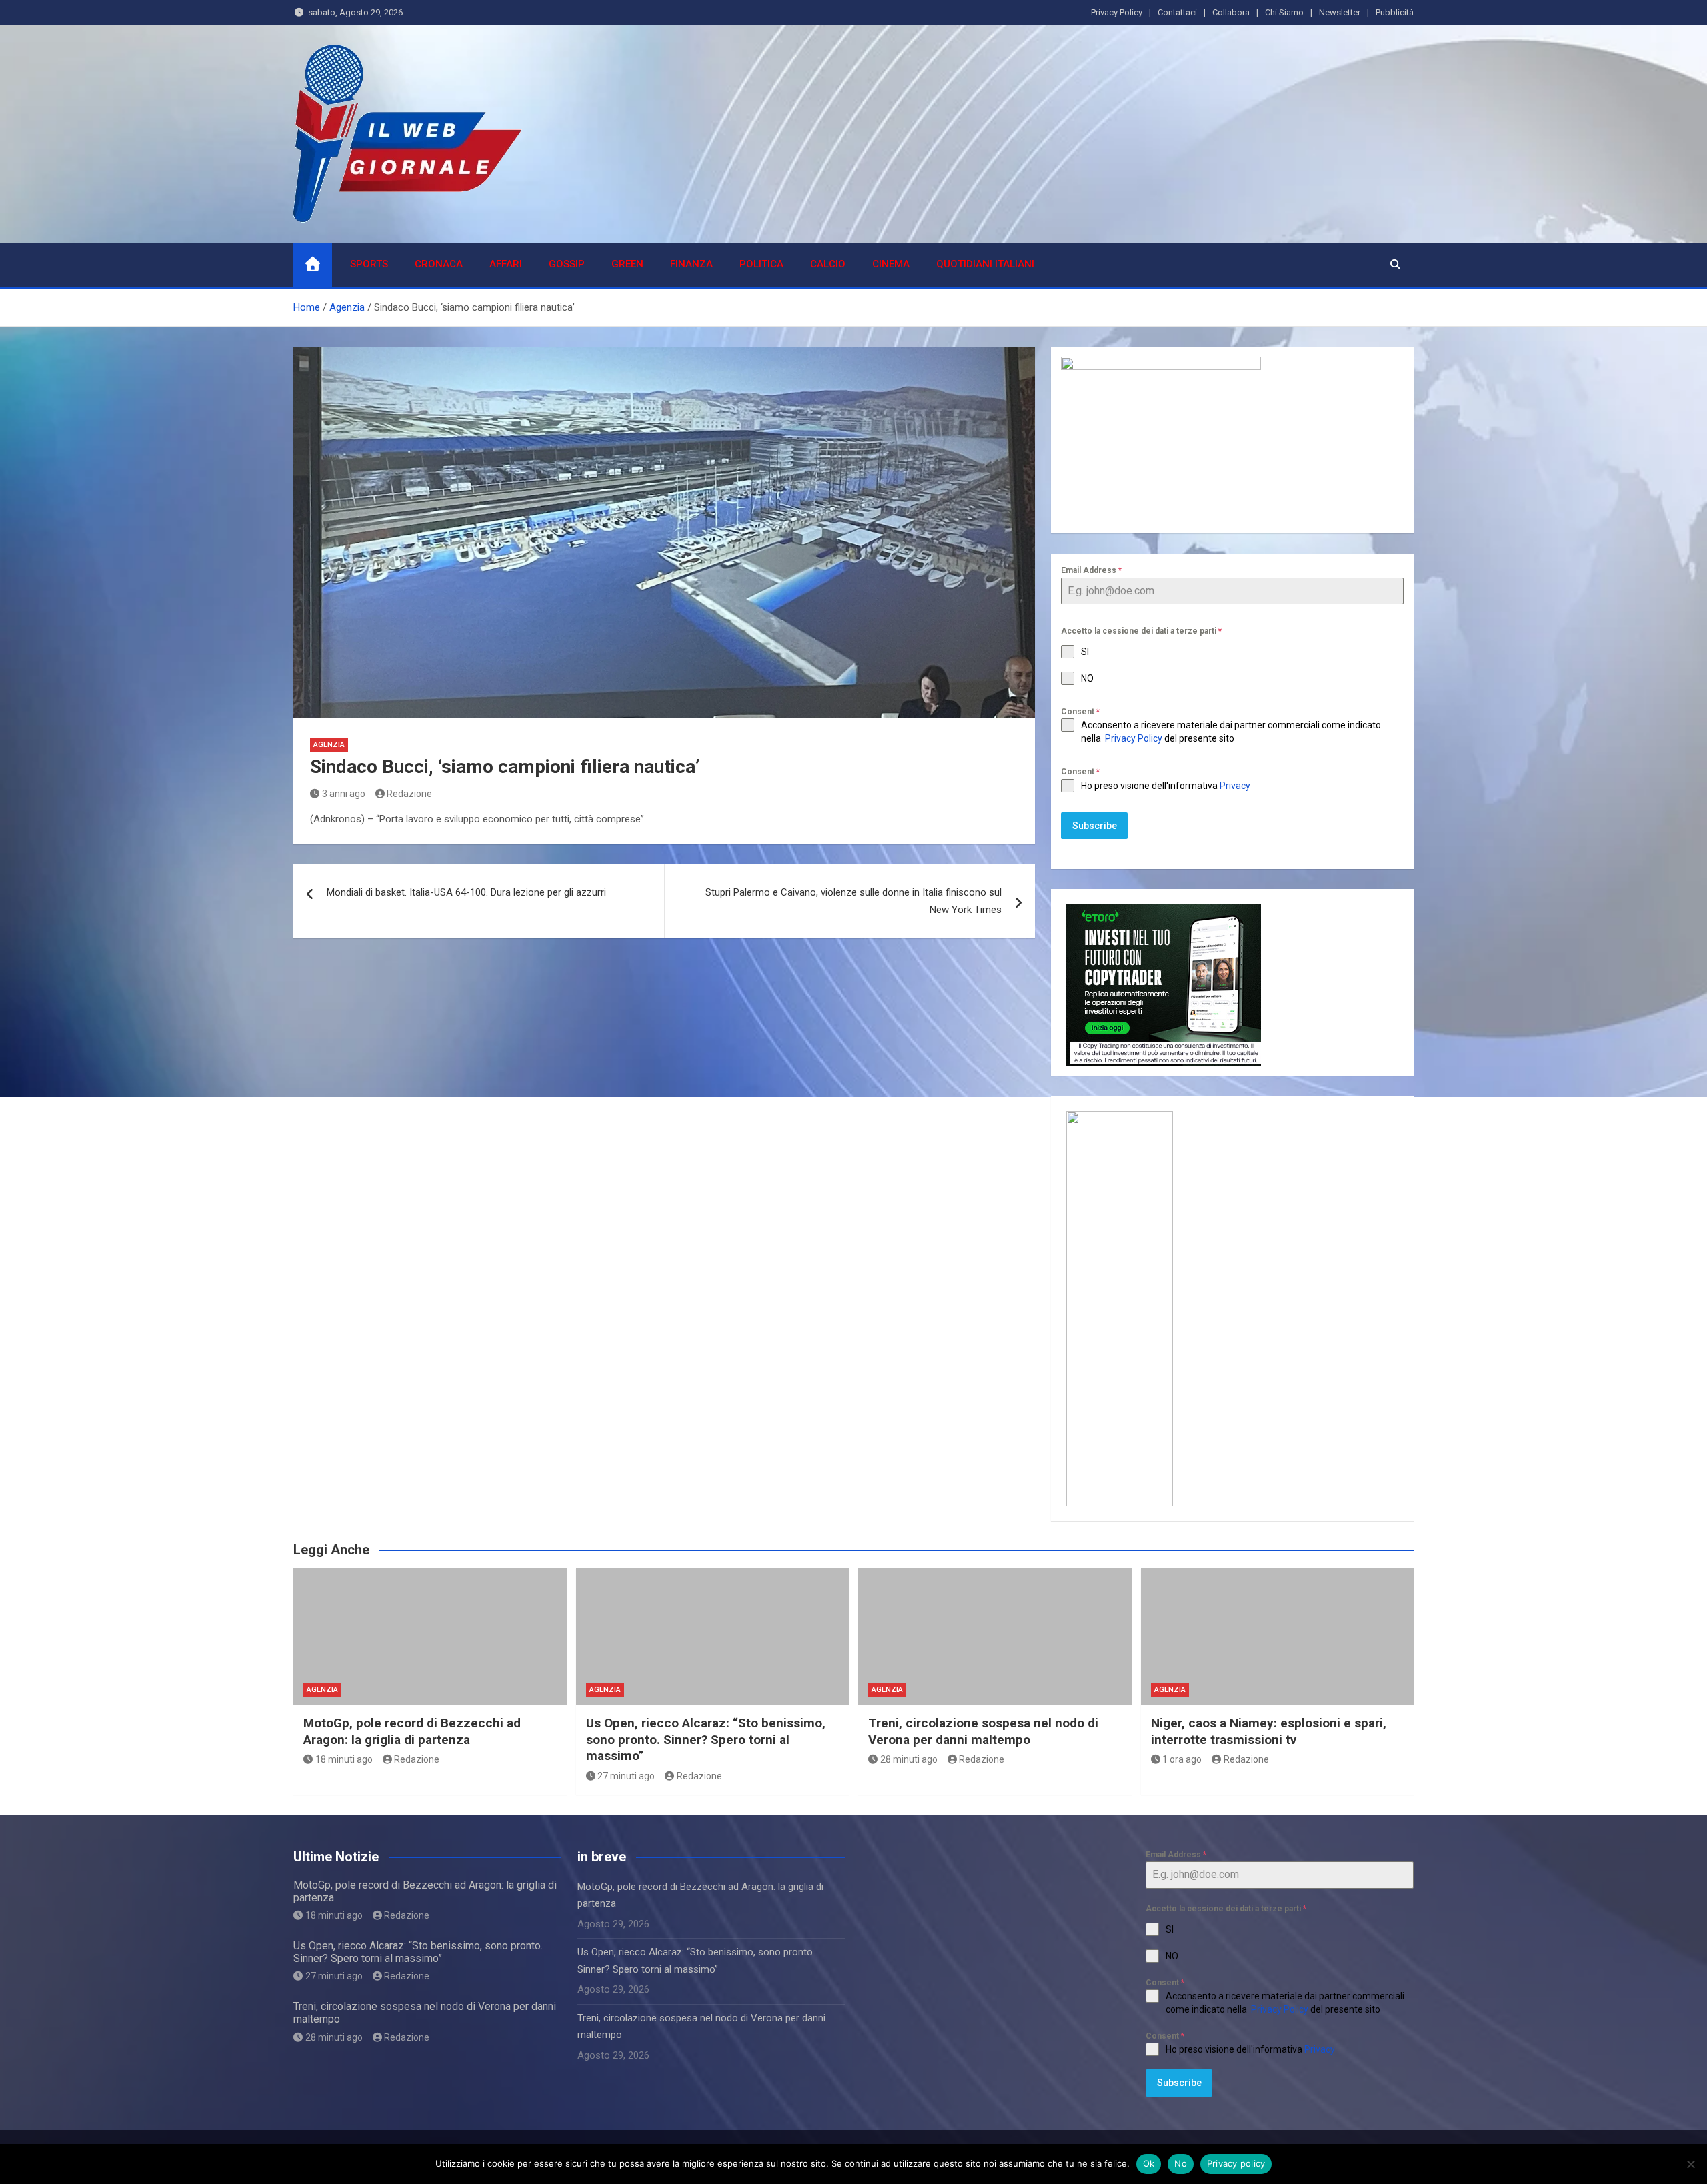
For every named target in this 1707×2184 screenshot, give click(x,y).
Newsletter (1340, 12)
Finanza (691, 264)
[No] (1690, 2164)
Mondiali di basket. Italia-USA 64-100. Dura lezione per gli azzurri (466, 892)
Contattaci (1177, 12)
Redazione (409, 794)
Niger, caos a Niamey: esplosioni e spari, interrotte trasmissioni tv (1269, 1731)
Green (627, 264)
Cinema (891, 264)
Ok (1149, 2163)
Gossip (567, 264)
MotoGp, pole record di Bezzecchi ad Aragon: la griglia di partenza (412, 1731)
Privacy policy (1236, 2163)
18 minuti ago (344, 1759)
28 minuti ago (909, 1759)
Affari (506, 264)
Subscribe (1095, 826)
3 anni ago (344, 794)
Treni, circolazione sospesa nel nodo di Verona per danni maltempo (983, 1731)
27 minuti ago (626, 1776)
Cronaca (439, 264)
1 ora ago (1182, 1759)
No (1181, 2163)
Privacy (1236, 786)
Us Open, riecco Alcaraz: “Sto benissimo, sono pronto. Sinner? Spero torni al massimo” (706, 1739)
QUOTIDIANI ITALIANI (985, 264)
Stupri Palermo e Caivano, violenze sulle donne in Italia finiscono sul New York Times (853, 901)
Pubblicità (1395, 12)
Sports (369, 264)
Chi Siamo (1284, 12)
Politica (761, 264)
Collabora (1231, 12)
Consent (1080, 712)
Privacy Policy (1117, 12)
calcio (828, 264)
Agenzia (329, 745)
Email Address (1091, 570)
